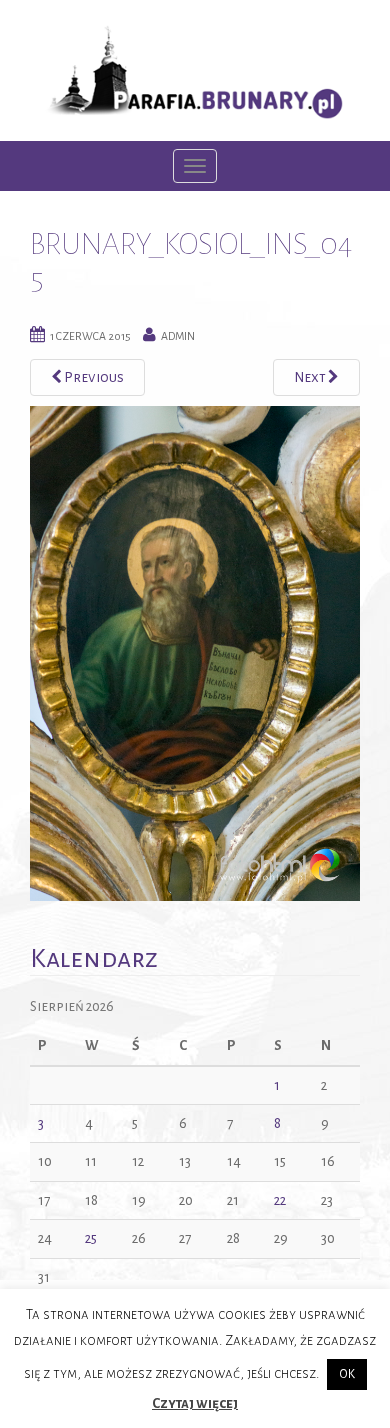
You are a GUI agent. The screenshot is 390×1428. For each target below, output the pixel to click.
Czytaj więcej (195, 1403)
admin (178, 336)
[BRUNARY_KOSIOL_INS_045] (195, 651)
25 (91, 1238)
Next (311, 377)
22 (280, 1200)
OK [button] (347, 1374)
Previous (93, 377)
